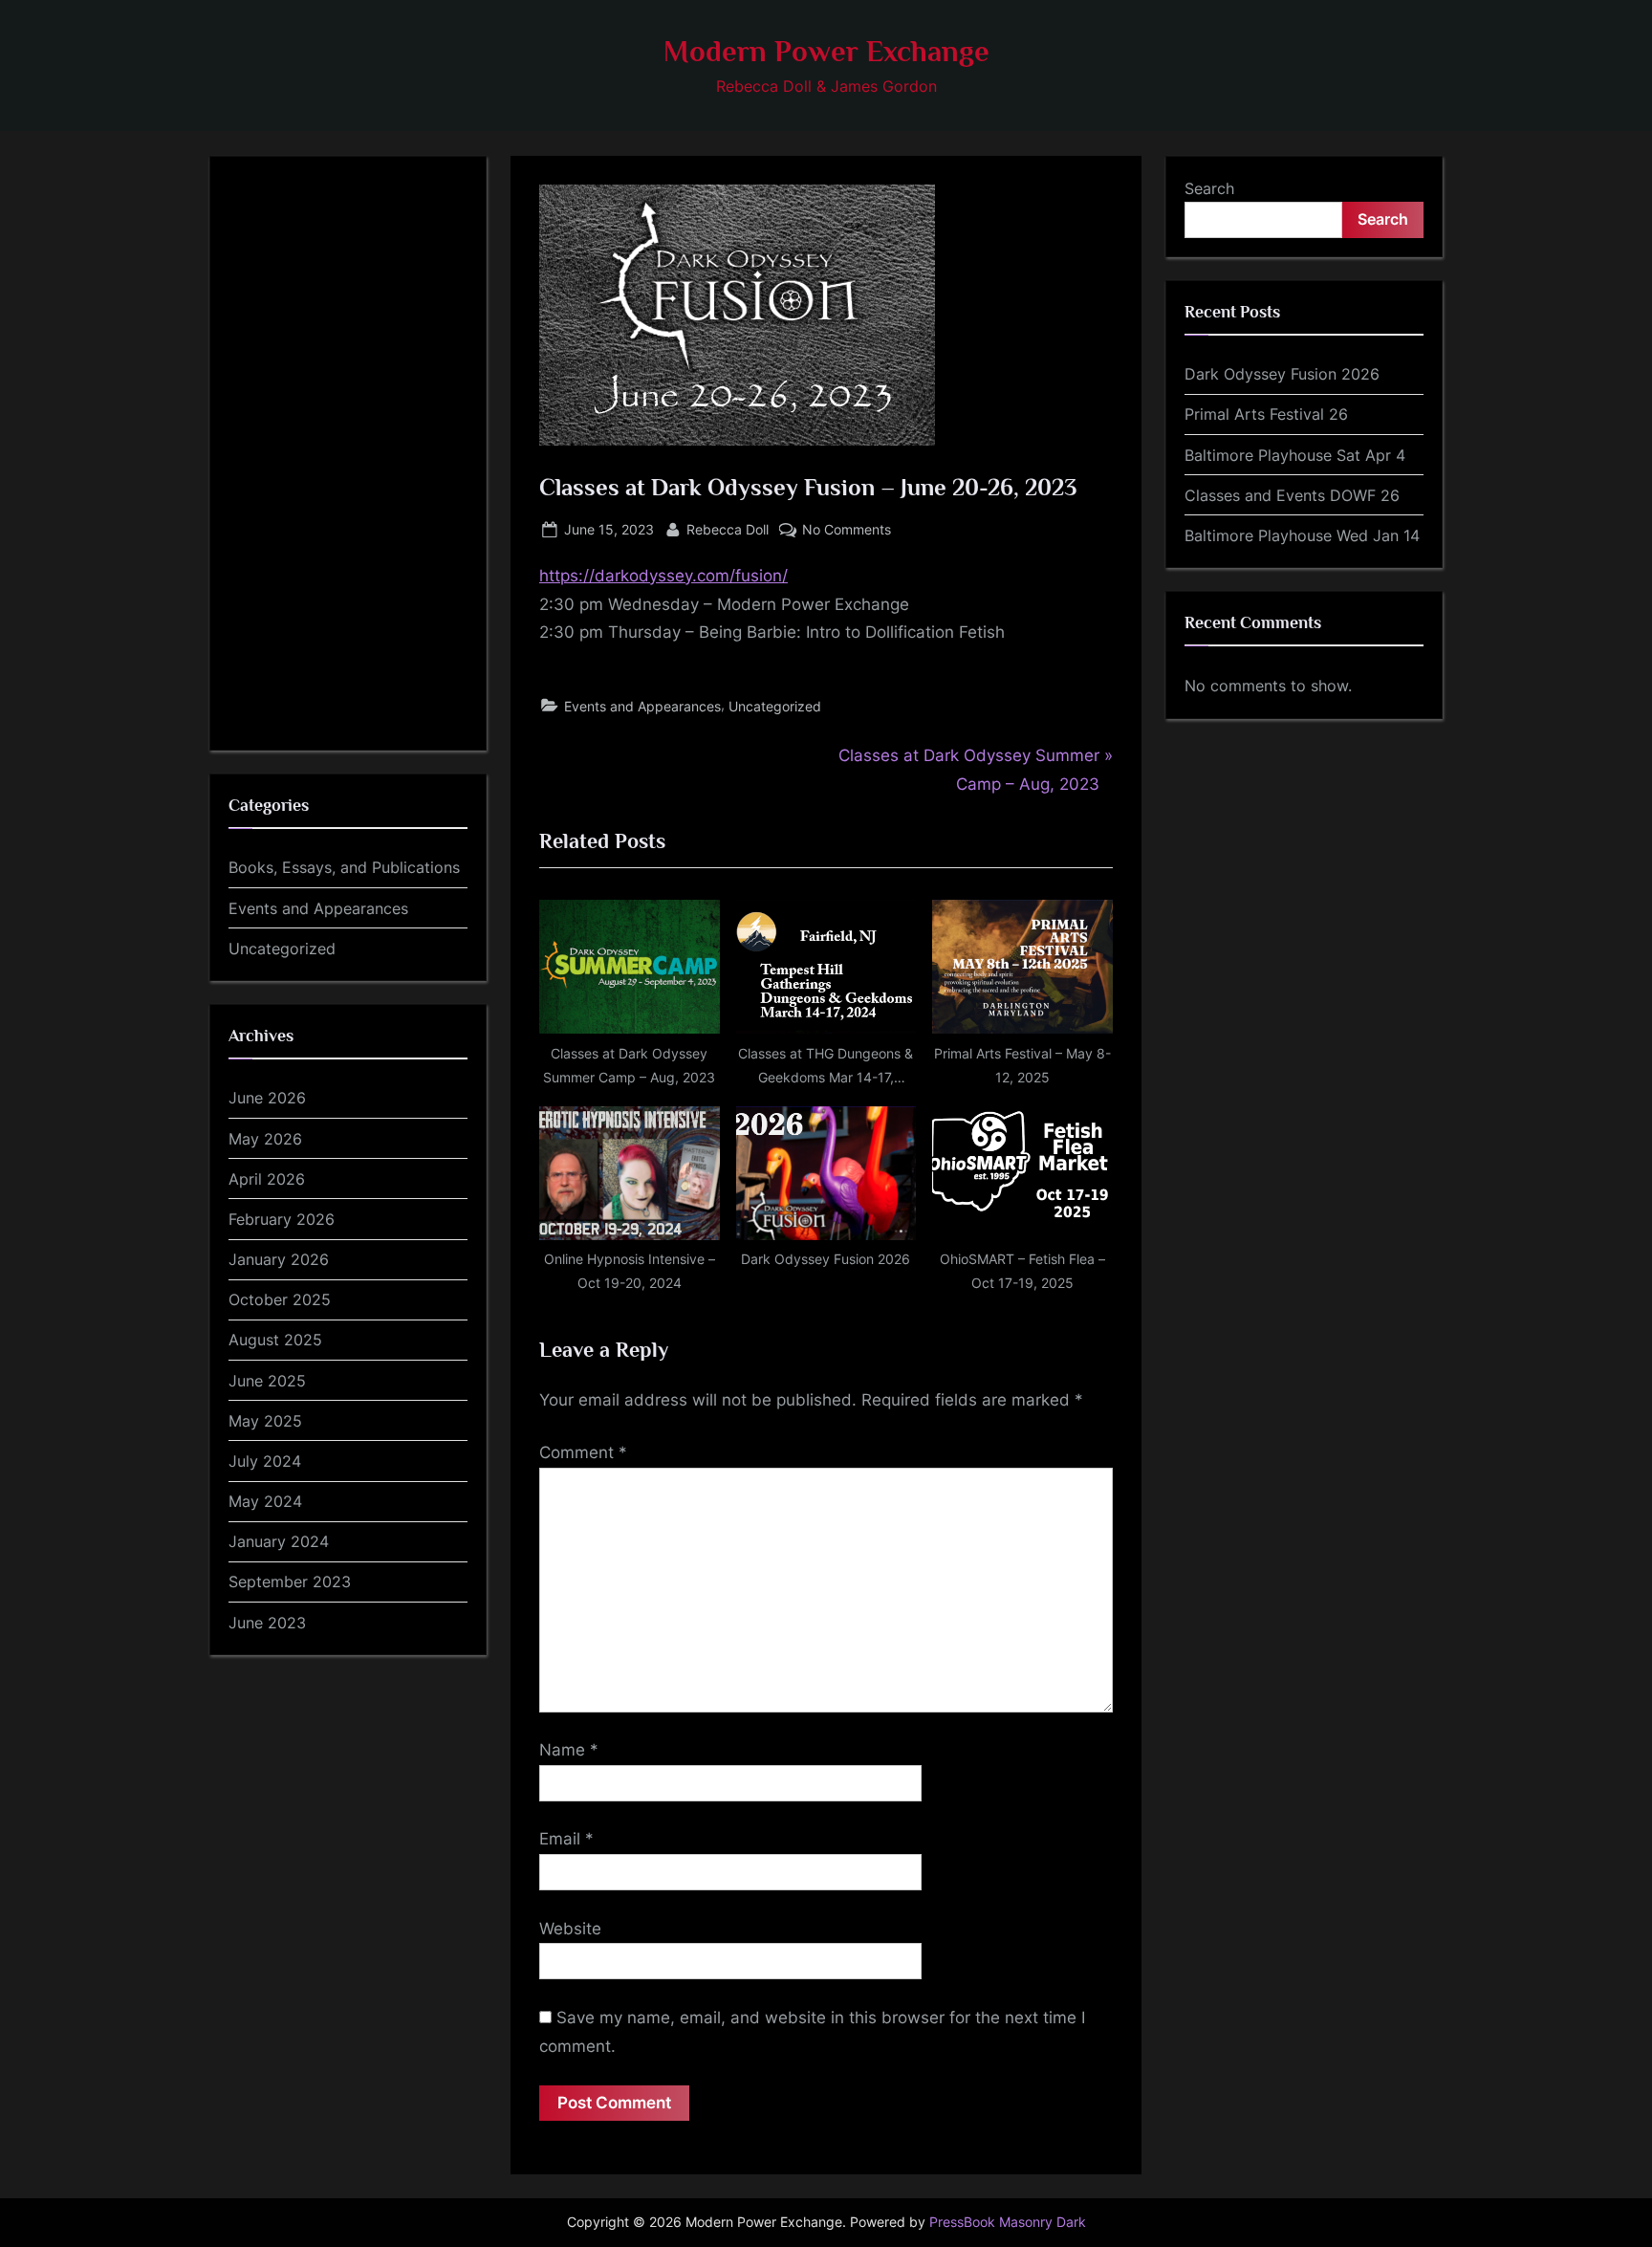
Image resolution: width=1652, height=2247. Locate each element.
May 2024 (265, 1501)
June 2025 (267, 1381)
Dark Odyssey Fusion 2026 (1282, 374)
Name (569, 1750)
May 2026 (265, 1139)
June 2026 (267, 1098)
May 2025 (265, 1421)
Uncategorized (775, 706)
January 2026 (279, 1259)
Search (1209, 188)
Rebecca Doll (728, 529)
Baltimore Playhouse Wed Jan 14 (1302, 535)
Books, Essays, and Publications (344, 867)
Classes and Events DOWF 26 (1292, 495)
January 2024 (279, 1541)
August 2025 (275, 1340)
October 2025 (280, 1299)
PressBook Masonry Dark (1008, 2222)
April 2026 (267, 1179)
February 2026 (282, 1219)
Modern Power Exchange (826, 51)
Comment (583, 1452)
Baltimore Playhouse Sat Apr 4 (1295, 455)
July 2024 (265, 1461)
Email (566, 1839)
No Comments (847, 531)
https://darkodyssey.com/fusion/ (663, 576)
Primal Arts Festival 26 (1266, 414)
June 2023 (267, 1623)
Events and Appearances (642, 706)
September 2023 (290, 1582)
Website (570, 1929)
